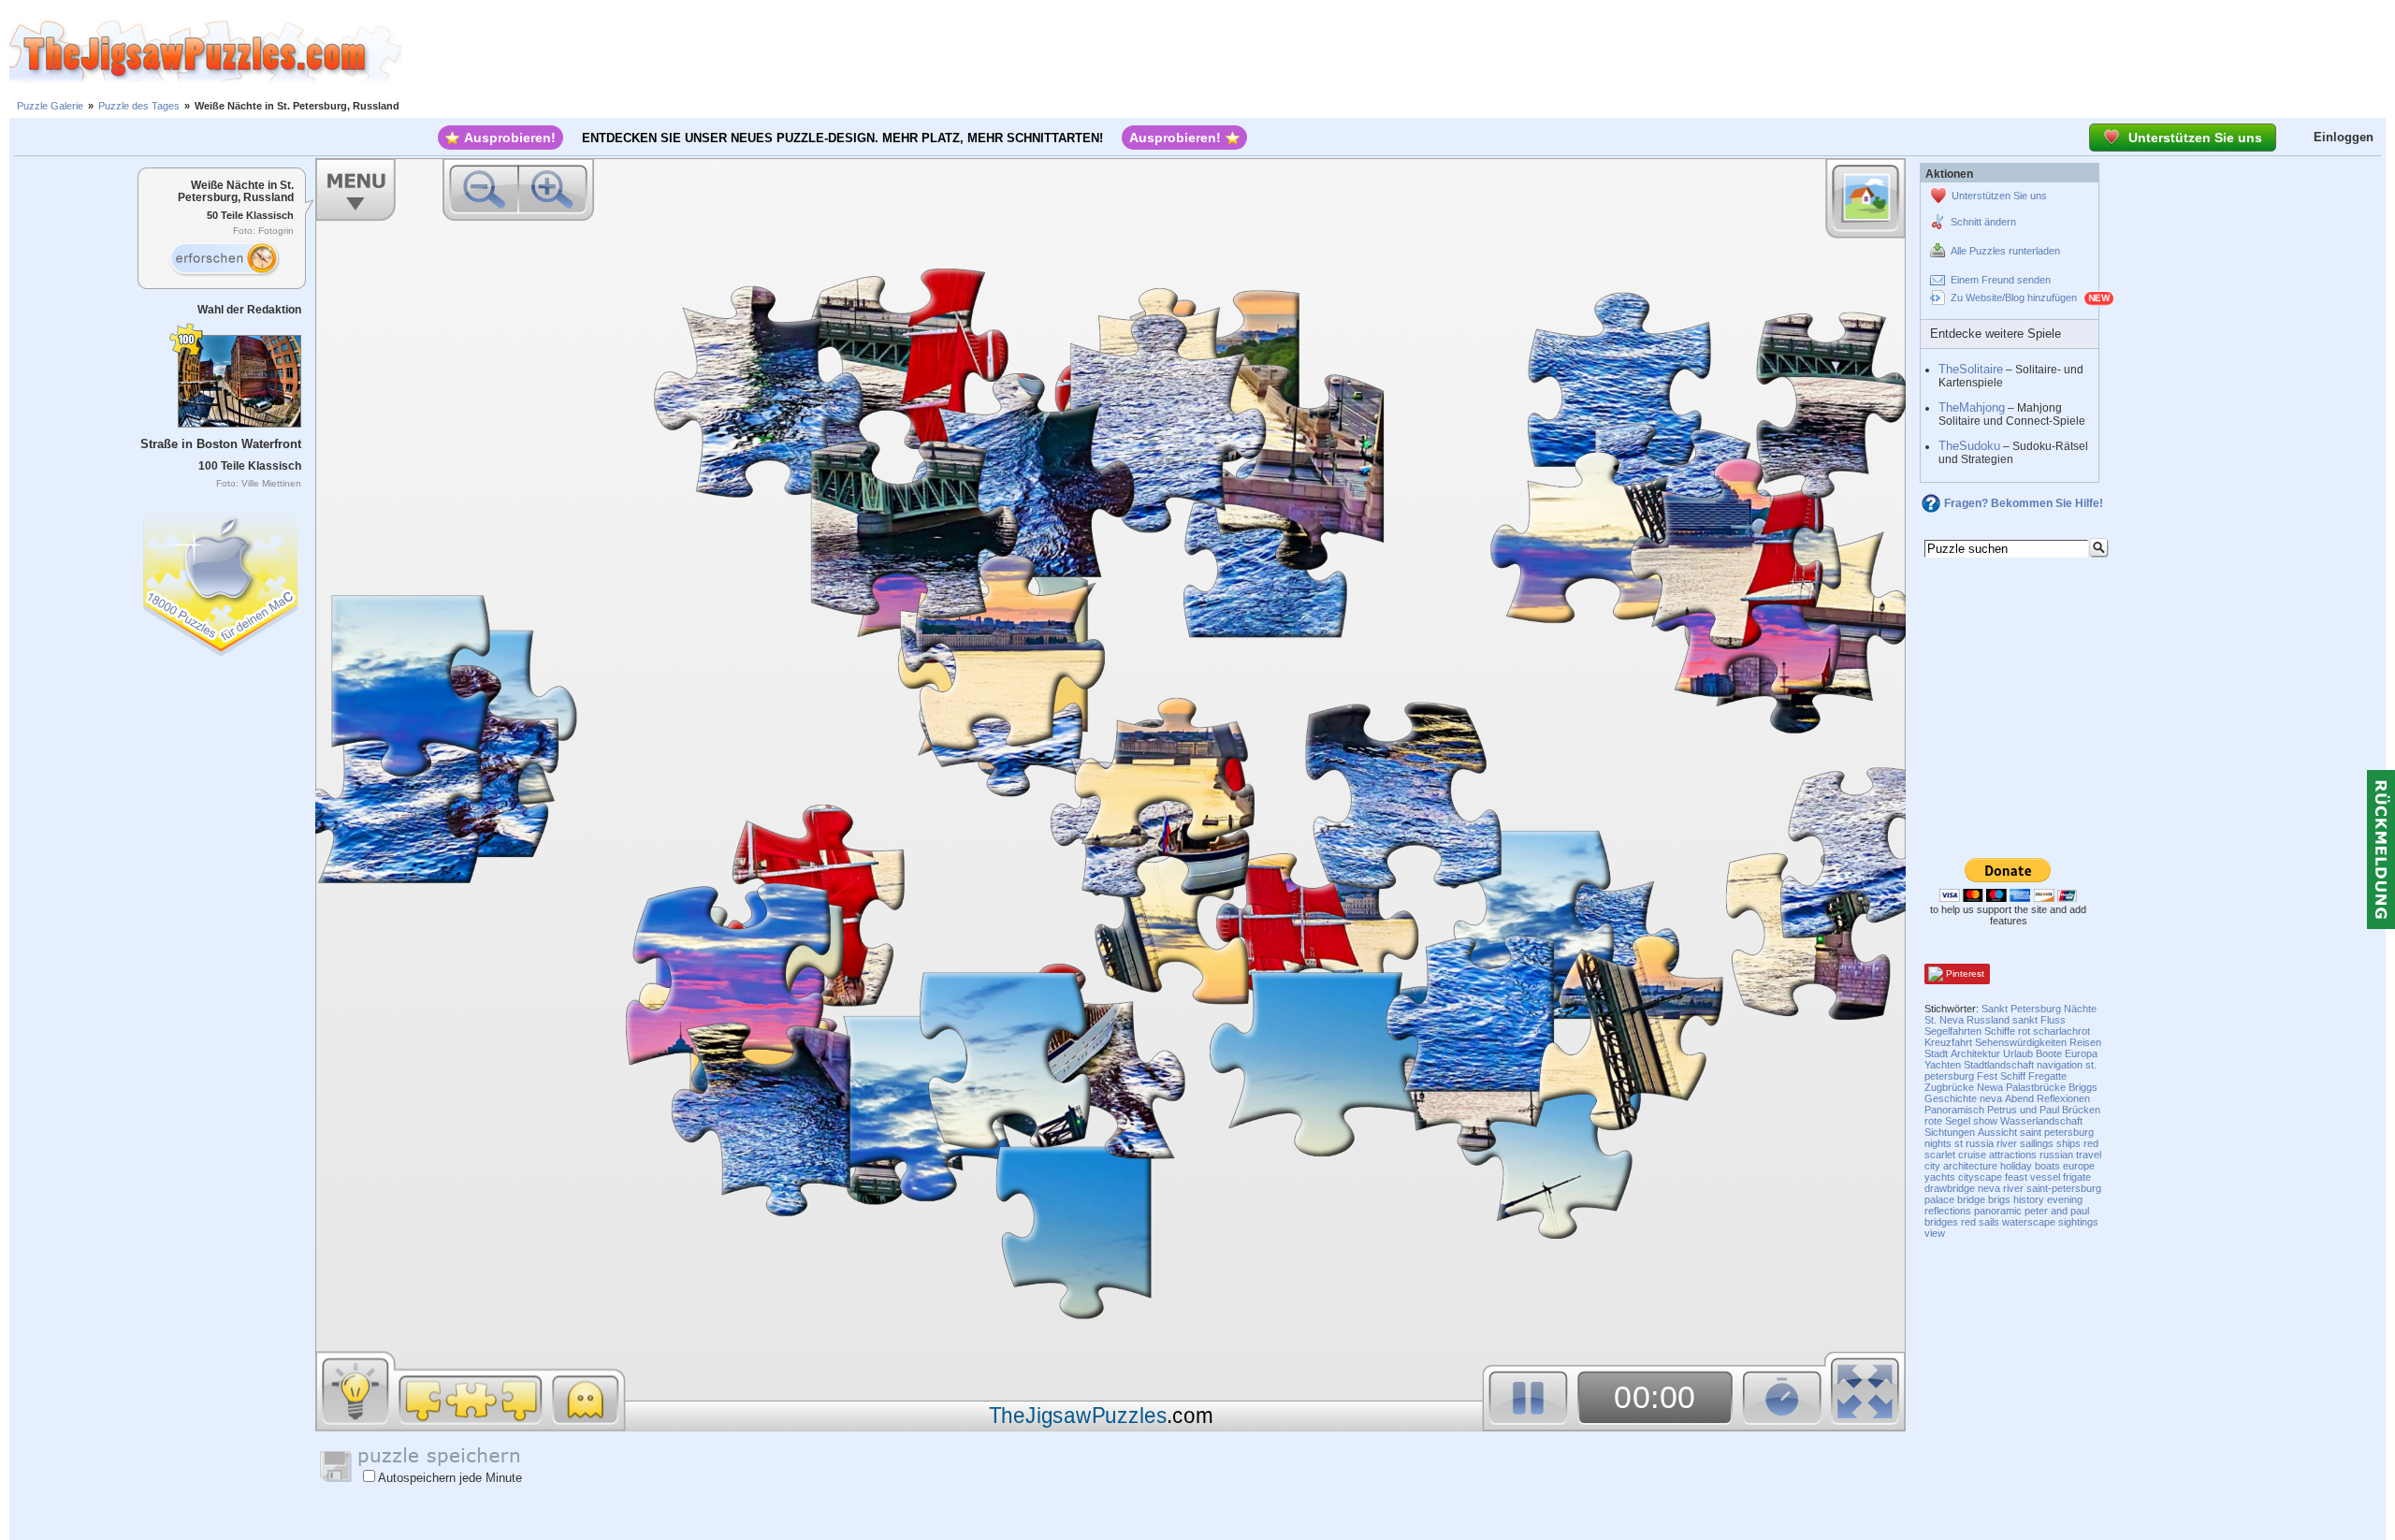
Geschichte (1951, 1098)
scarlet (1940, 1155)
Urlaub (2018, 1053)
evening (2065, 1199)
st (1959, 1143)
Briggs (2083, 1087)
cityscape (1980, 1177)
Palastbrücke (2036, 1087)
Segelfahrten (1953, 1031)
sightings (2078, 1222)
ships (2068, 1143)
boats (2047, 1166)
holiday (2016, 1166)
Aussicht (1997, 1132)
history (2029, 1199)
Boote (2049, 1053)
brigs (1999, 1199)
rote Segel (1947, 1121)
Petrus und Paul (2023, 1110)
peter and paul (2057, 1211)
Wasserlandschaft (2041, 1121)
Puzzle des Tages (139, 106)
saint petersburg (2057, 1132)
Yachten (1943, 1065)
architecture (1970, 1166)
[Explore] (224, 259)
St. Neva (1944, 1020)
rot (2024, 1031)
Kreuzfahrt (1948, 1042)
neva (1991, 1098)
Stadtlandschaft (1999, 1065)
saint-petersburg (2064, 1188)
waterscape (2029, 1222)
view (1935, 1233)
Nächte (2080, 1009)
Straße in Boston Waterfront (221, 444)
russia (1980, 1143)
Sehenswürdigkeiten (2021, 1042)
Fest (1987, 1076)
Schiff (2013, 1076)
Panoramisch (1954, 1110)
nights (1938, 1143)
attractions (2013, 1155)
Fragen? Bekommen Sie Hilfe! (2024, 503)
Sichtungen (1950, 1132)
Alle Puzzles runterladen (2005, 251)
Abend (2019, 1098)
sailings (2037, 1143)
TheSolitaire (1971, 369)
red (2091, 1143)
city (1932, 1166)
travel (2089, 1155)
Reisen (2085, 1042)
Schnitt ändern (1983, 222)
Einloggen (2344, 137)
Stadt (1936, 1053)
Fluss (2053, 1020)
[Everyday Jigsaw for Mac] (222, 581)
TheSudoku (1969, 446)
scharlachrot (2061, 1031)
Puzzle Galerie (50, 106)
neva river (2001, 1188)
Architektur (1975, 1053)
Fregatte (2047, 1076)
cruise (1972, 1155)
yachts (1940, 1177)
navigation (2060, 1065)
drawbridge (1950, 1188)
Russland (1988, 1020)
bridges (1941, 1222)
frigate (2077, 1177)
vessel (2045, 1177)
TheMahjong (1972, 407)
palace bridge (1955, 1199)
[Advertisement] (1399, 51)
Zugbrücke (1949, 1087)
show (1985, 1121)
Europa (2081, 1053)
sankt (2025, 1020)
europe (2079, 1166)
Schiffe (2000, 1031)
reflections (1948, 1211)
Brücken (2081, 1110)
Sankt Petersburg (2021, 1009)
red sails (1980, 1222)
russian (2056, 1155)
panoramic (1998, 1211)
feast (2016, 1177)
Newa (1990, 1087)
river (2007, 1143)
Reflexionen (2063, 1098)
